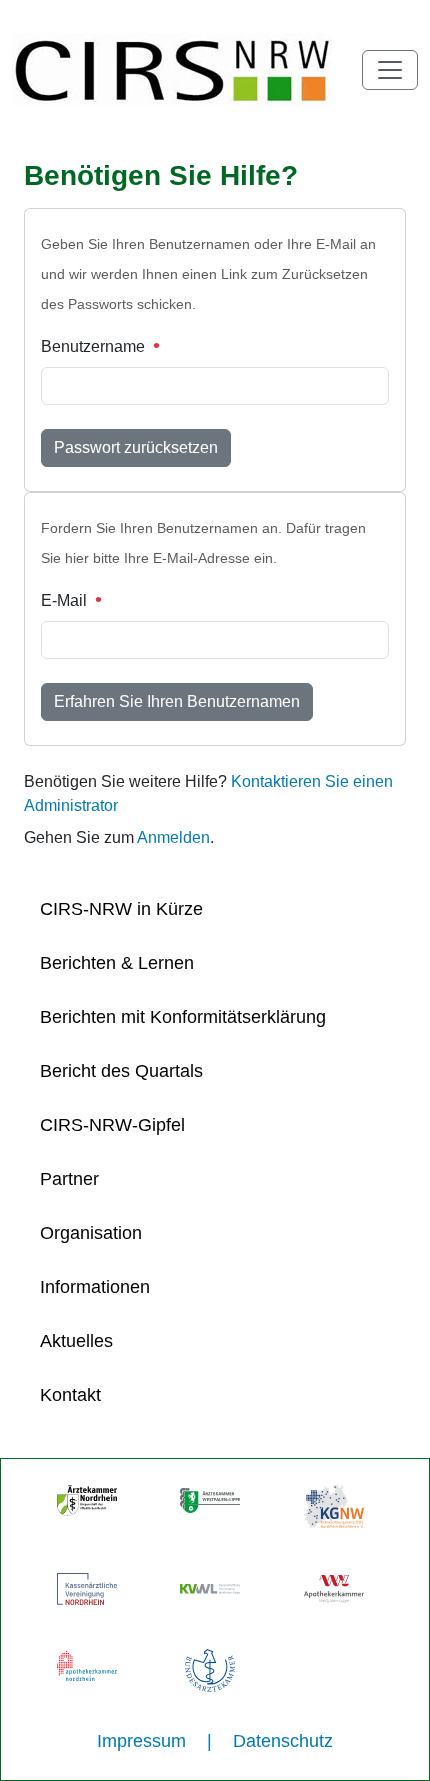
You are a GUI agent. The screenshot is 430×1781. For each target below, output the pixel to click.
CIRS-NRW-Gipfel (112, 1125)
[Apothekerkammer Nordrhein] (87, 1664)
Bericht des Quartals (121, 1071)
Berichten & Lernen (117, 963)
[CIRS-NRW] (182, 69)
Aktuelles (76, 1341)
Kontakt (70, 1395)
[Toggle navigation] (390, 70)
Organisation (91, 1233)
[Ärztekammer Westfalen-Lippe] (210, 1500)
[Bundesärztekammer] (210, 1669)
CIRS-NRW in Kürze (121, 909)
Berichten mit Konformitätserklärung (183, 1017)
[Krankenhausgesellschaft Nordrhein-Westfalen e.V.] (334, 1505)
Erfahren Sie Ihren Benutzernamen (177, 701)
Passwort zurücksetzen (136, 447)
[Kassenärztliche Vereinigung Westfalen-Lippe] (210, 1588)
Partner (69, 1179)
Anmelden (173, 837)
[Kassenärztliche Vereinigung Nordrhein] (87, 1588)
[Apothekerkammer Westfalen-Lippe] (334, 1588)
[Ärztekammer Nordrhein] (87, 1500)
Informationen (95, 1287)
